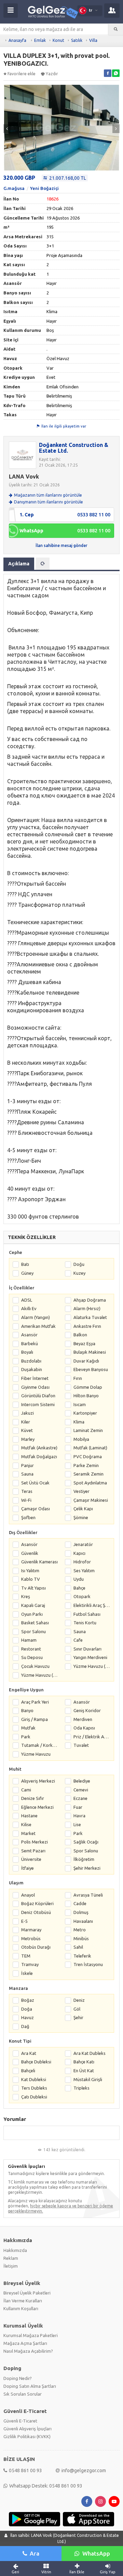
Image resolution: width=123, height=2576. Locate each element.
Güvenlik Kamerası (39, 1562)
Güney (27, 1273)
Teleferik (82, 1956)
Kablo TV (31, 1579)
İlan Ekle (77, 2572)
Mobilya (81, 1439)
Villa (93, 40)
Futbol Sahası (87, 1614)
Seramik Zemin (88, 1474)
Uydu (79, 1579)
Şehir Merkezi (87, 1868)
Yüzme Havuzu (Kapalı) (40, 1675)
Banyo (27, 1710)
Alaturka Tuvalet (90, 1317)
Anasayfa (17, 40)
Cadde (80, 1903)
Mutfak (28, 1728)
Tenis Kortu (85, 1623)
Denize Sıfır (33, 1798)
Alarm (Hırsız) (87, 1308)
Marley (28, 1439)
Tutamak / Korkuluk (40, 1745)
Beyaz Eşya (84, 1343)
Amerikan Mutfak (38, 1326)
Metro (80, 1930)
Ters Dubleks (34, 2088)
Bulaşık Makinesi (90, 1352)
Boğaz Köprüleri (37, 1903)
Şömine (81, 1517)
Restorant (31, 1649)
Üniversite (31, 1859)
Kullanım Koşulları (21, 2308)
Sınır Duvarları (87, 1649)
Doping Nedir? (18, 2378)
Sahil (78, 1947)
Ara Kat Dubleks (90, 2053)
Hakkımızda (15, 2250)
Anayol (28, 1895)
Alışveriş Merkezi (38, 1781)
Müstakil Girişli (88, 2079)
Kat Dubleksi (34, 2079)
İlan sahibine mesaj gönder (61, 545)
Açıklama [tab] (19, 564)
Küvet (27, 1430)
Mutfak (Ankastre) (39, 1448)
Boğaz (28, 2000)
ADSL (27, 1300)
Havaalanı (83, 1921)
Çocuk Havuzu (35, 1666)
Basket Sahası (35, 1623)
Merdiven (83, 1719)
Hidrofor (82, 1562)
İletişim (11, 2266)
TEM (26, 1956)
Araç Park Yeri (35, 1702)
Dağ (25, 2026)
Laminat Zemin (88, 1430)
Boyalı (27, 1352)
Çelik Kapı (83, 1509)
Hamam (29, 1640)
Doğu (79, 1264)
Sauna (27, 1474)
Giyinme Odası (35, 1387)
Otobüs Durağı (36, 1947)
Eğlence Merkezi (37, 1807)
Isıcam (80, 1404)
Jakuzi (28, 1413)
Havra (79, 1816)
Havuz (28, 2017)
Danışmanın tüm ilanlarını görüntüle (49, 502)
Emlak (40, 40)
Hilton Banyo (86, 1396)
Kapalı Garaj (33, 1605)
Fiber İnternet (35, 1378)
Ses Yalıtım (84, 1571)
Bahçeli (28, 2071)
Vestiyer (81, 1491)
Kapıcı (79, 1553)
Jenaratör (83, 1544)
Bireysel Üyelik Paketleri (27, 2293)
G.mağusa (14, 188)
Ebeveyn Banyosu (91, 1369)
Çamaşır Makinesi (91, 1500)
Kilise (26, 1824)
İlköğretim (84, 1859)
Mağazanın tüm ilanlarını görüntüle (48, 495)
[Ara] (116, 29)
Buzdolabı (31, 1361)
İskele (27, 1973)
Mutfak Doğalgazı (39, 1456)
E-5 (24, 1921)
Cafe (78, 1640)
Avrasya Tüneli (88, 1895)
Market (28, 1833)
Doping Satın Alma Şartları (30, 2386)
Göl (77, 2009)
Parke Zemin (86, 1465)
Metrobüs (31, 1938)
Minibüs (81, 1938)
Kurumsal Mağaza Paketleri (31, 2335)
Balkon (80, 1335)
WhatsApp (96, 2553)
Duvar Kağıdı (86, 1361)
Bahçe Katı (84, 2062)
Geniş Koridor (87, 1710)
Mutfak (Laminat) (90, 1448)
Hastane (29, 1816)
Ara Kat (29, 2053)
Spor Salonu (33, 1631)
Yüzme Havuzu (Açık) (92, 1666)
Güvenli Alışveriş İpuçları (28, 2429)
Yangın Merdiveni (90, 1657)
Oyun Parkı (32, 1614)
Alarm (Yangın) (36, 1317)
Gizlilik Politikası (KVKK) (27, 2436)
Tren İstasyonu (88, 1964)
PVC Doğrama (88, 1456)
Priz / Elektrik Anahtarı (92, 1737)
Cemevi (81, 1790)
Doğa (27, 2009)
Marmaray (31, 1930)
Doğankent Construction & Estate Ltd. (74, 448)
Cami (26, 1790)
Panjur (28, 1465)
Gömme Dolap (88, 1387)
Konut (58, 40)
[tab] (43, 564)
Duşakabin (32, 1369)
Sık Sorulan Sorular (23, 2394)
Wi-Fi (26, 1500)
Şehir (78, 2017)
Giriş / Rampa (35, 1719)
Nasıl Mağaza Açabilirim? (28, 2351)
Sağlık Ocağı (86, 1842)
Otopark (82, 1596)
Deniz (79, 2000)
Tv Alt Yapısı (33, 1588)
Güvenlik (30, 1553)
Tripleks (81, 2088)
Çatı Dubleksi (34, 2097)
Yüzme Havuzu (36, 1754)
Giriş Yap (108, 2572)
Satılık (77, 40)
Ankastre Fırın (87, 1326)
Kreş (26, 1596)
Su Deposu (32, 1657)
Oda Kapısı (84, 1728)
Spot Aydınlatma (90, 1483)
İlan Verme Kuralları (23, 2301)
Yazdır (52, 74)
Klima (79, 1422)
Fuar (78, 1807)
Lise (77, 1824)
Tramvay (30, 1964)
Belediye (82, 1781)
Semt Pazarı (33, 1851)
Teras (27, 1491)
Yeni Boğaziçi (44, 188)
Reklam (11, 2258)
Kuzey (79, 1273)
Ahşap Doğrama (90, 1300)
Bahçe (79, 1588)
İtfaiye (28, 1868)
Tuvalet (81, 1745)
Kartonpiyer (85, 1413)
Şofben (28, 1517)
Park (26, 1737)
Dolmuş (81, 1912)
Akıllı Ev (29, 1308)
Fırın (78, 1378)
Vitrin (46, 2572)
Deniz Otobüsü (36, 1912)
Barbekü (30, 1343)
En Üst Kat (84, 2071)
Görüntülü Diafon (38, 1396)
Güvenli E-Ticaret (20, 2421)
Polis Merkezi (35, 1842)
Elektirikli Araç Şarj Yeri (92, 1605)
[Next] (116, 129)
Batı (25, 1264)
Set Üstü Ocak (35, 1483)
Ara (35, 2553)
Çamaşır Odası (36, 1509)
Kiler (26, 1422)
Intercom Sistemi (38, 1404)
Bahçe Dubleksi (36, 2062)
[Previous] (7, 129)
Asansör (29, 1335)
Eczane (80, 1798)
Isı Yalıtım (30, 1571)
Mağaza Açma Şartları (25, 2343)
